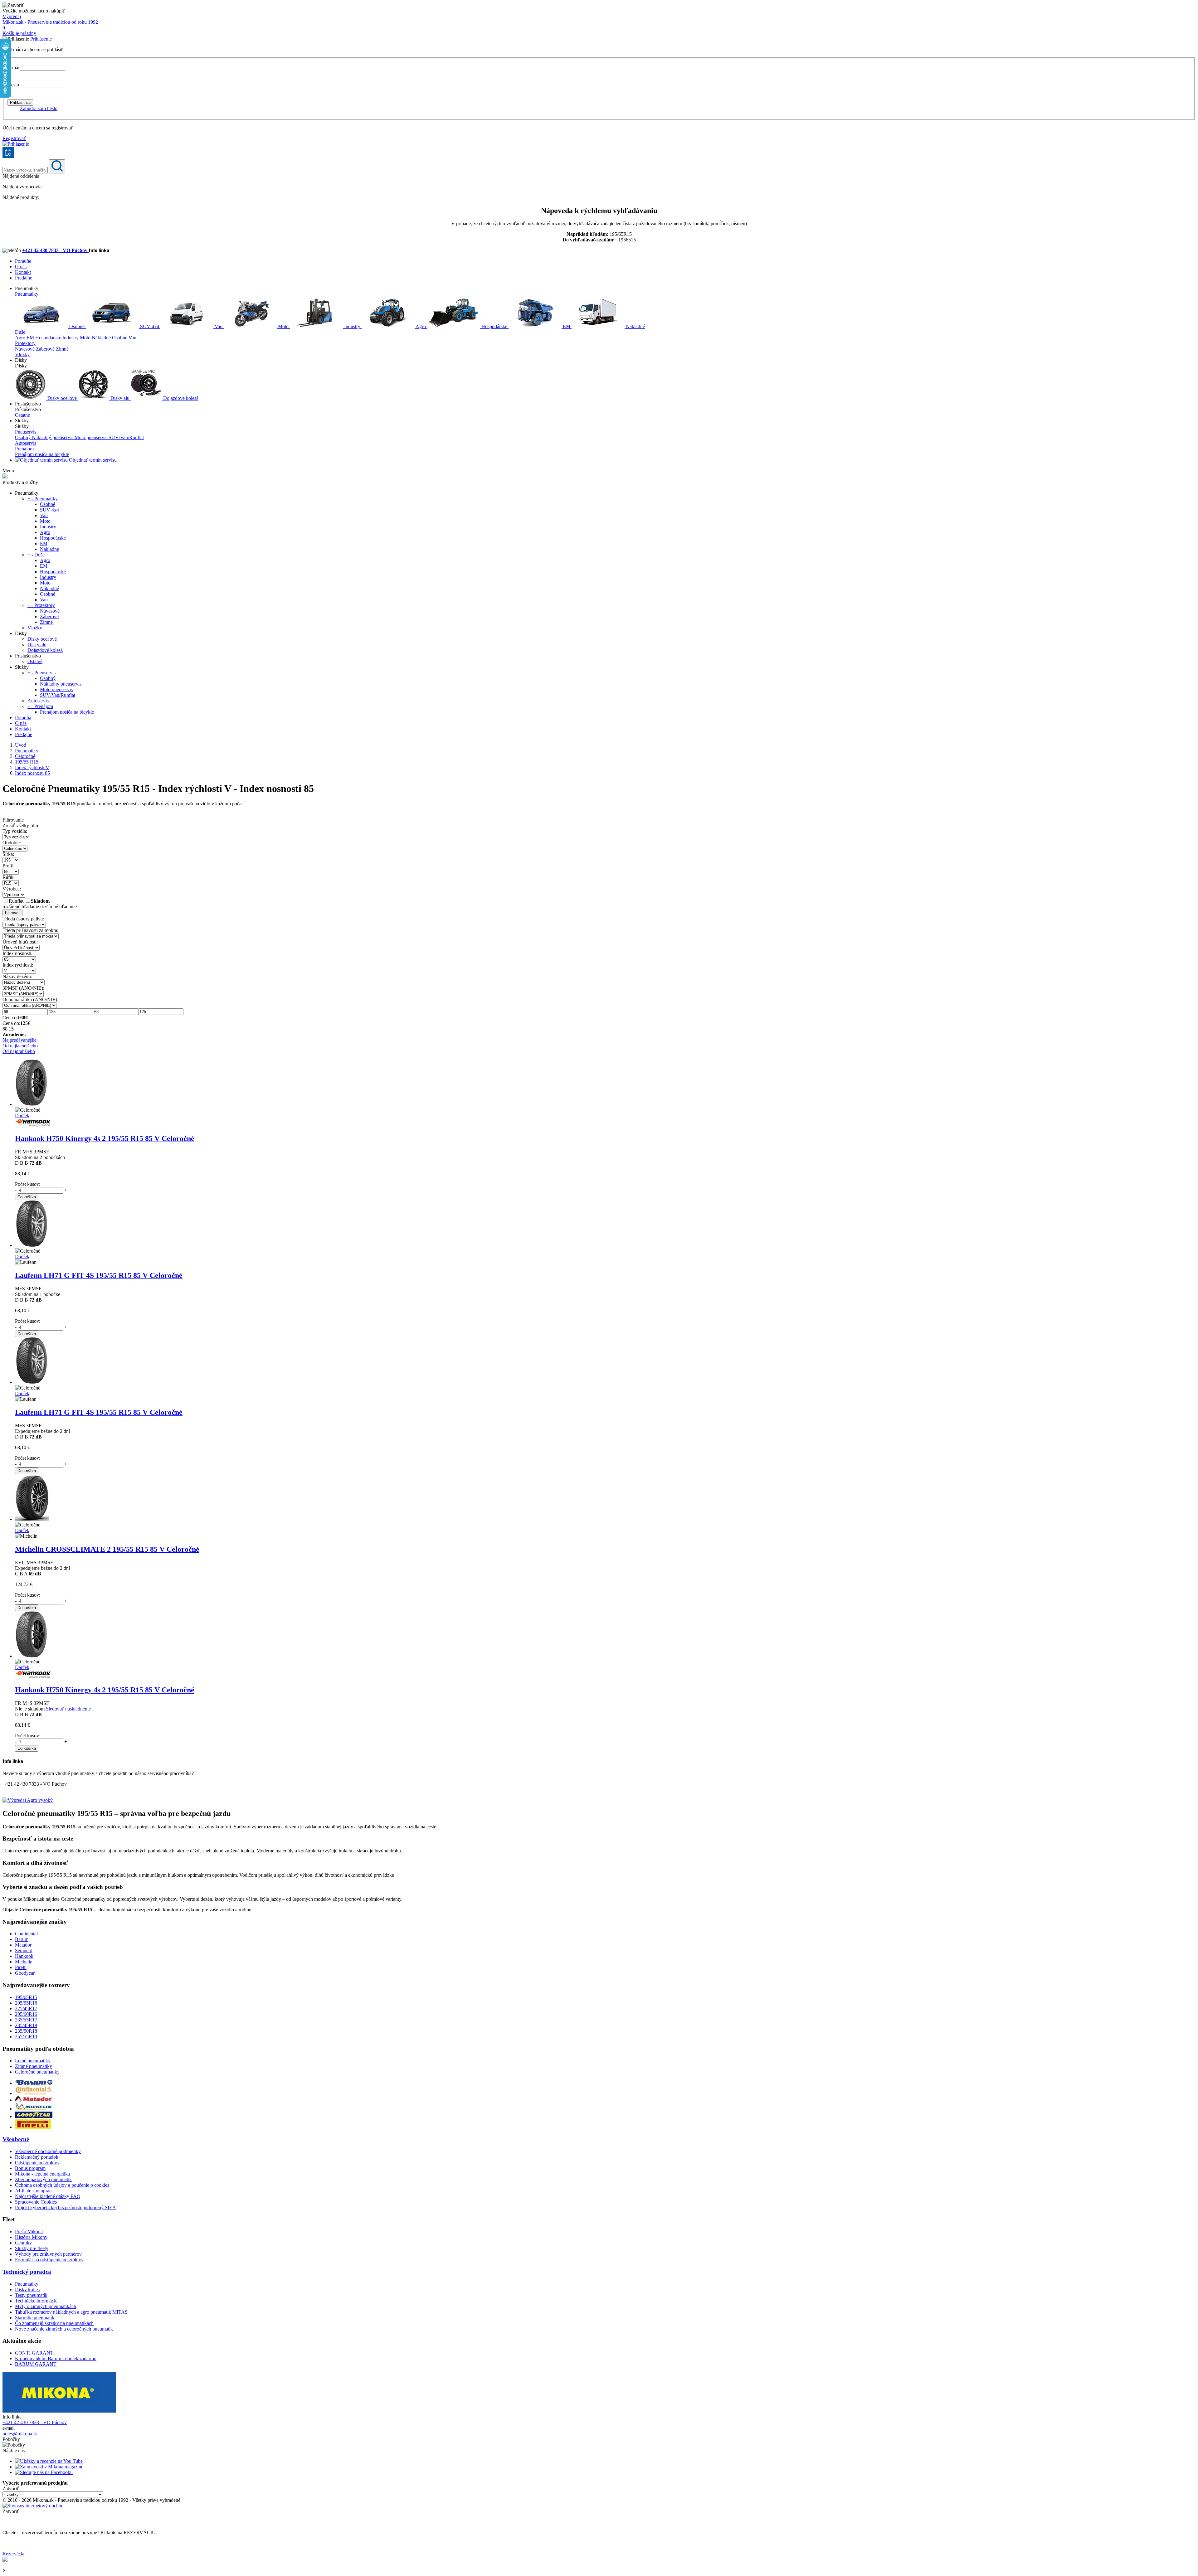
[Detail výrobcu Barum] (34, 2083)
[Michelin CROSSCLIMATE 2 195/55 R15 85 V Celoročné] (32, 1519)
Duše (20, 332)
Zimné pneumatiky (34, 2066)
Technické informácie (36, 2301)
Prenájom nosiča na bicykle (42, 454)
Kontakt (23, 272)
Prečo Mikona (29, 2232)
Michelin (24, 1962)
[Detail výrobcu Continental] (34, 2093)
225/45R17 (26, 2008)
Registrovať (14, 138)
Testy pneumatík (31, 2295)
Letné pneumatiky (33, 2061)
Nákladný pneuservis (53, 437)
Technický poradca (27, 2272)
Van (219, 326)
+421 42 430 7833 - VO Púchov (55, 250)
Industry (352, 326)
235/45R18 (26, 2025)
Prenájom (24, 449)
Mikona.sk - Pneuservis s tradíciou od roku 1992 (50, 22)
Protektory (25, 343)
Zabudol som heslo (39, 108)
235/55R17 (26, 2020)
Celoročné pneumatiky (37, 2072)
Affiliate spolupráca (34, 2191)
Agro (421, 326)
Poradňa (23, 261)
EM (567, 326)
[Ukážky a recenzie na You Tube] (49, 2461)
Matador (23, 1945)
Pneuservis (26, 432)
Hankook (24, 1956)
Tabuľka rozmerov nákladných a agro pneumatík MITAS (71, 2312)
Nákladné (635, 326)
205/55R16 (26, 2003)
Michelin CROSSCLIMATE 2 (107, 1549)
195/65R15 (26, 1997)
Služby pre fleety (32, 2248)
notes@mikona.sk (20, 2434)
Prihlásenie (41, 39)
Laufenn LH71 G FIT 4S (99, 1275)
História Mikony (31, 2237)
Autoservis (26, 443)
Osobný (23, 437)
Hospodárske (494, 326)
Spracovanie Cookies (36, 2202)
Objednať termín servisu (92, 460)
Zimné (62, 349)
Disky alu (120, 398)
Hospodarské (49, 338)
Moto (283, 326)
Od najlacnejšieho (20, 1046)
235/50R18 (26, 2031)
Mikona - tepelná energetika (42, 2174)
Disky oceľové (62, 398)
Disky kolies (27, 2290)
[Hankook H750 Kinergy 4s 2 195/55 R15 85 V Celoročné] (31, 1104)
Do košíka (27, 1197)
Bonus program (30, 2168)
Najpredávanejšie (19, 1040)
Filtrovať (12, 913)
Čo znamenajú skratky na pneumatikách (54, 2323)
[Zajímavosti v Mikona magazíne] (49, 2467)
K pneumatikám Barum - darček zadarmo (56, 2358)
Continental (26, 1934)
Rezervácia (13, 2554)
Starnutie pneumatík (35, 2318)
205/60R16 (26, 2014)
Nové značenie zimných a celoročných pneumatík (64, 2329)
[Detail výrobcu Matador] (34, 2100)
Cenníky (23, 2243)
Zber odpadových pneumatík (43, 2179)
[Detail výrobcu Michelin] (34, 2109)
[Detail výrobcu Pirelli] (33, 2127)
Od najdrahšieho (19, 1051)
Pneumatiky (27, 294)
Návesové (25, 349)
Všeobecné (16, 2139)
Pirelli (21, 1967)
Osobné (77, 326)
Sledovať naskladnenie (68, 1709)
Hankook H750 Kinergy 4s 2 (105, 1138)
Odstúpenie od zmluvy (37, 2163)
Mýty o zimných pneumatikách (46, 2306)
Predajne (24, 278)
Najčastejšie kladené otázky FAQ (48, 2196)
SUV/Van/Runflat (126, 437)
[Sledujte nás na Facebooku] (44, 2472)
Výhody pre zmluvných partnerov (48, 2254)
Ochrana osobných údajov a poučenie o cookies (62, 2185)
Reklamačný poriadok (37, 2157)
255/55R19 (26, 2037)
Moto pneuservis (92, 437)
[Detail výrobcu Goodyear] (34, 2116)
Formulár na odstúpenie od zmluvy (49, 2260)
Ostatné (22, 415)
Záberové (46, 349)
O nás (21, 267)
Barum (22, 1939)
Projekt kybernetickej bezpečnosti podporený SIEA (66, 2207)
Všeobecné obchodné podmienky (48, 2151)
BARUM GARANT (36, 2364)
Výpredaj (12, 16)
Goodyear (25, 1973)
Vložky (22, 354)
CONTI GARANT (34, 2353)
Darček (22, 1116)
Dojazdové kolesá (180, 398)
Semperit (24, 1950)
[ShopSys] (33, 2506)
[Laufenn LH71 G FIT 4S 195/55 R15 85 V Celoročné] (32, 1245)
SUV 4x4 (150, 326)
